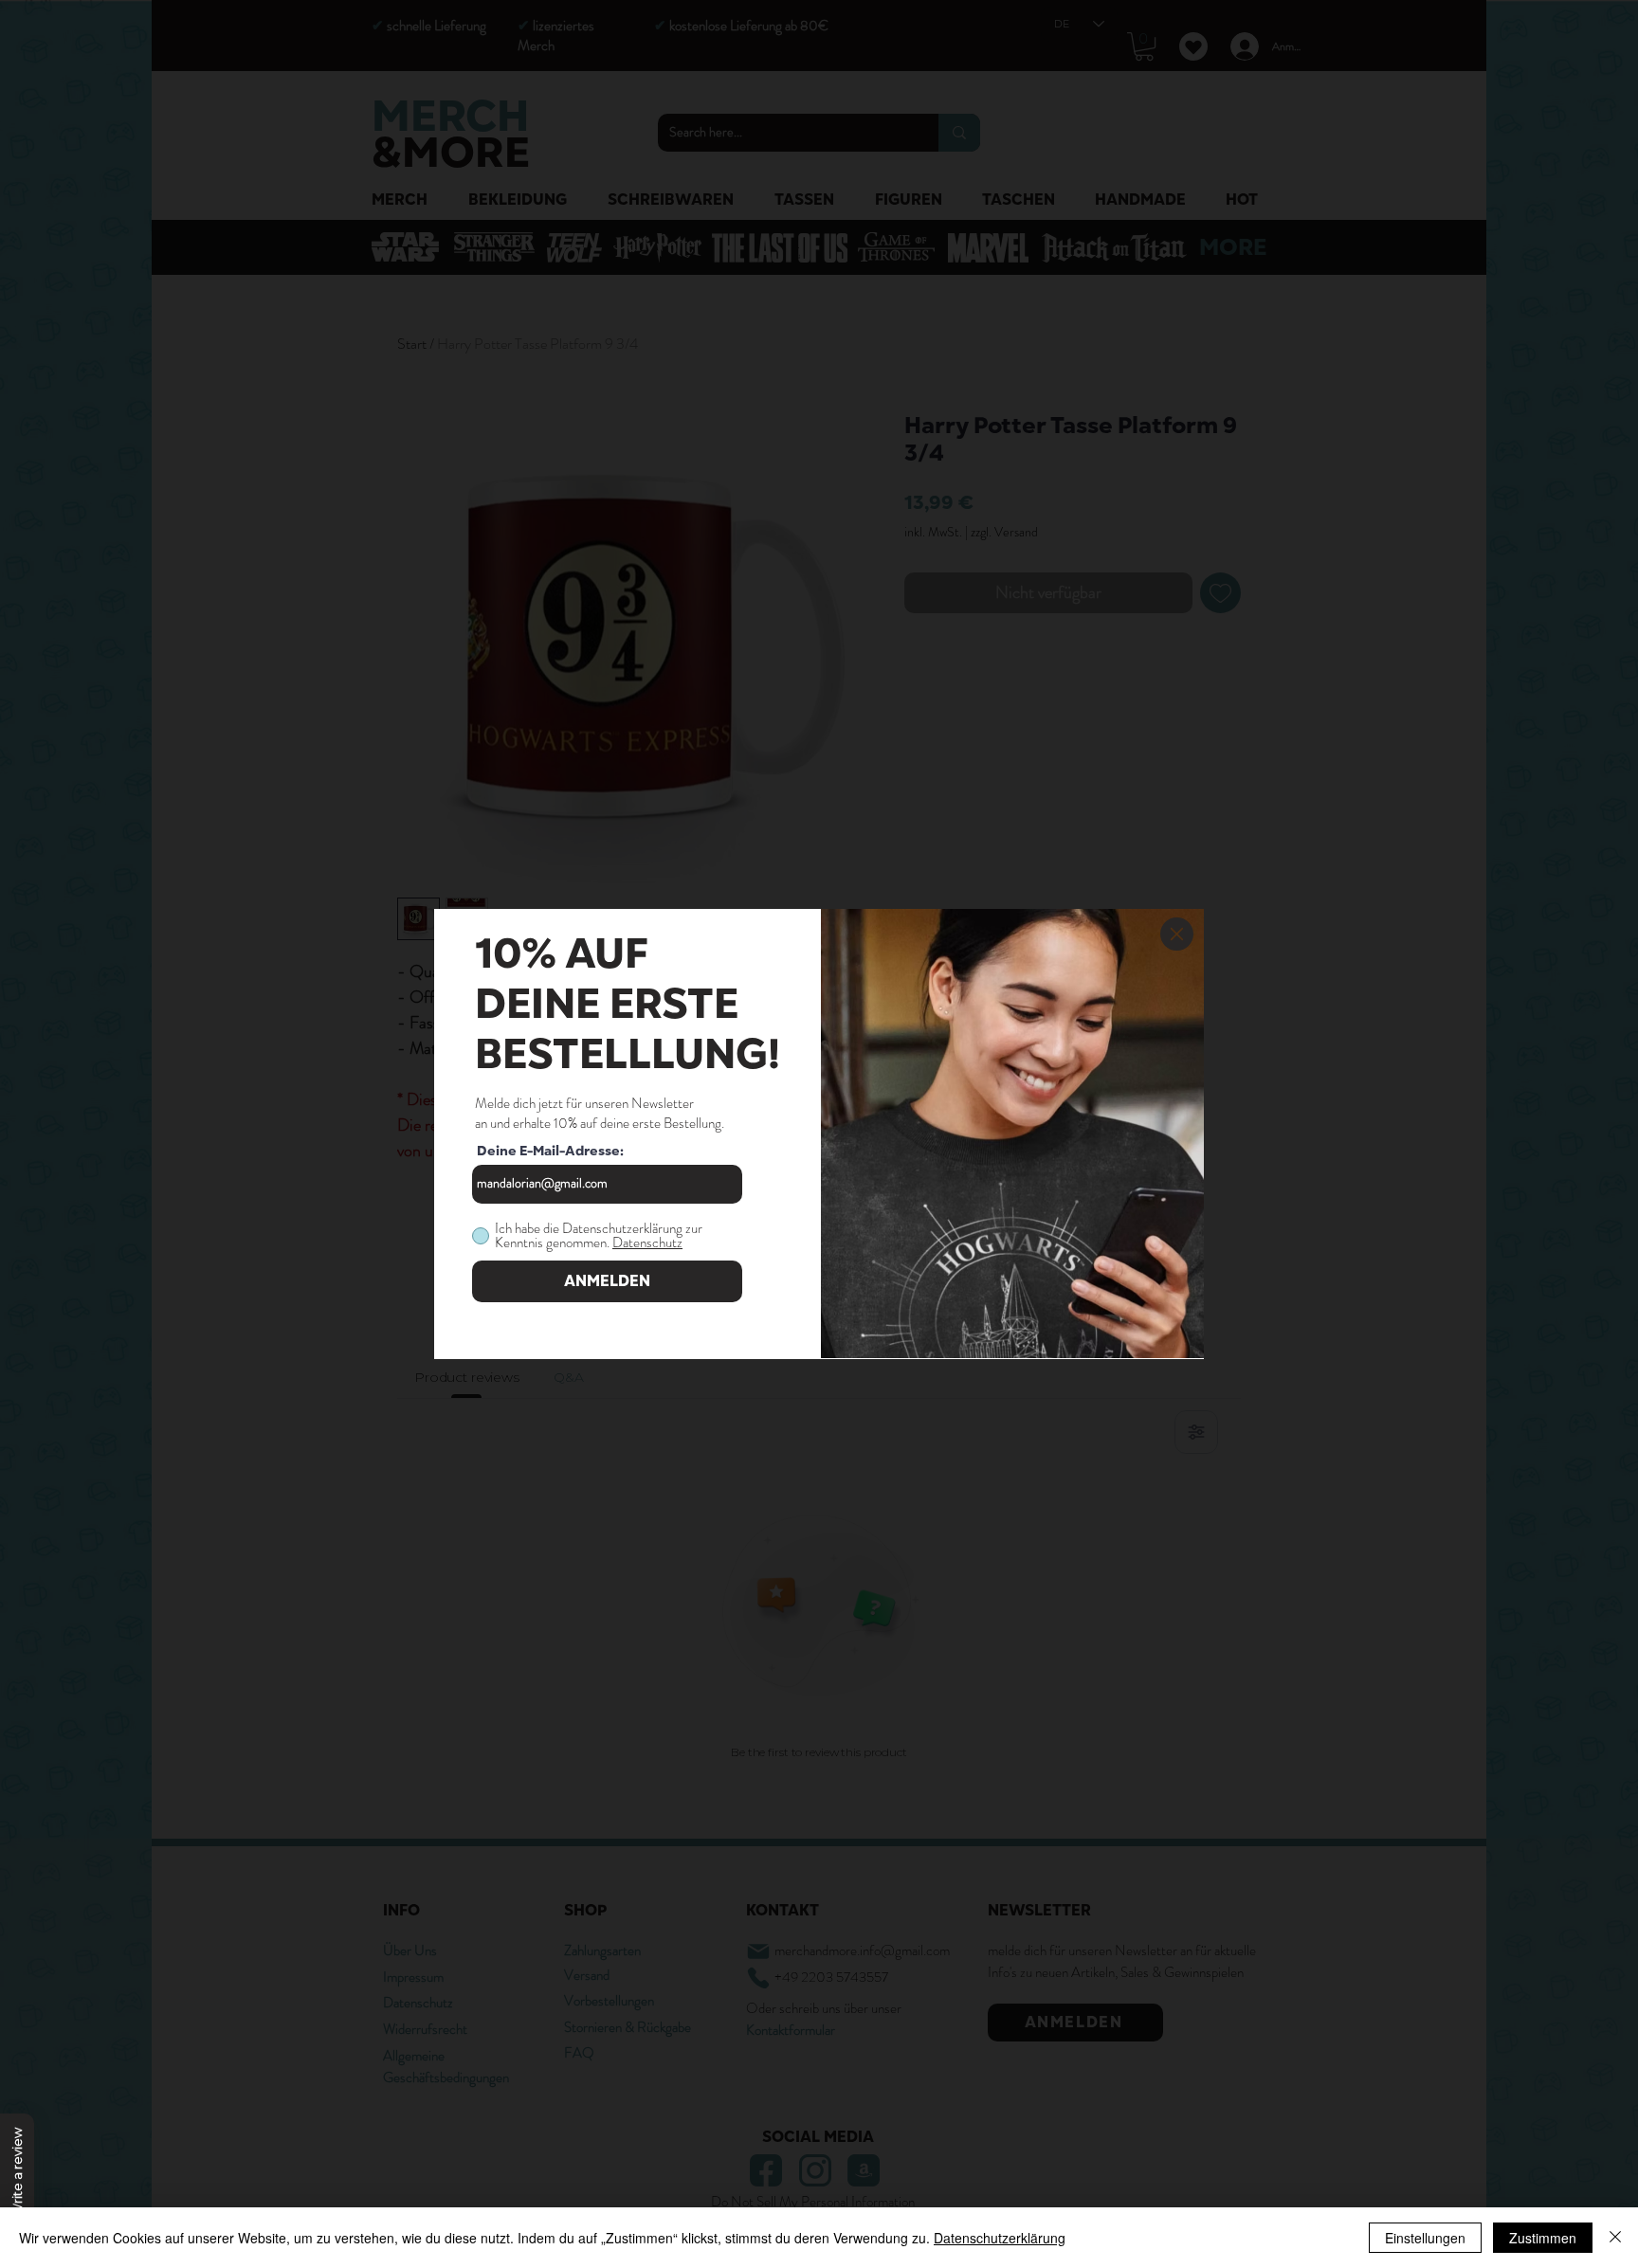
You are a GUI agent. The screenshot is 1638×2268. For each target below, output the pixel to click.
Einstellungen (1425, 2238)
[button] (1177, 934)
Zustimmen (1543, 2238)
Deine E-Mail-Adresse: (550, 1152)
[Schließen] (1615, 2238)
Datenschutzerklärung (1000, 2238)
